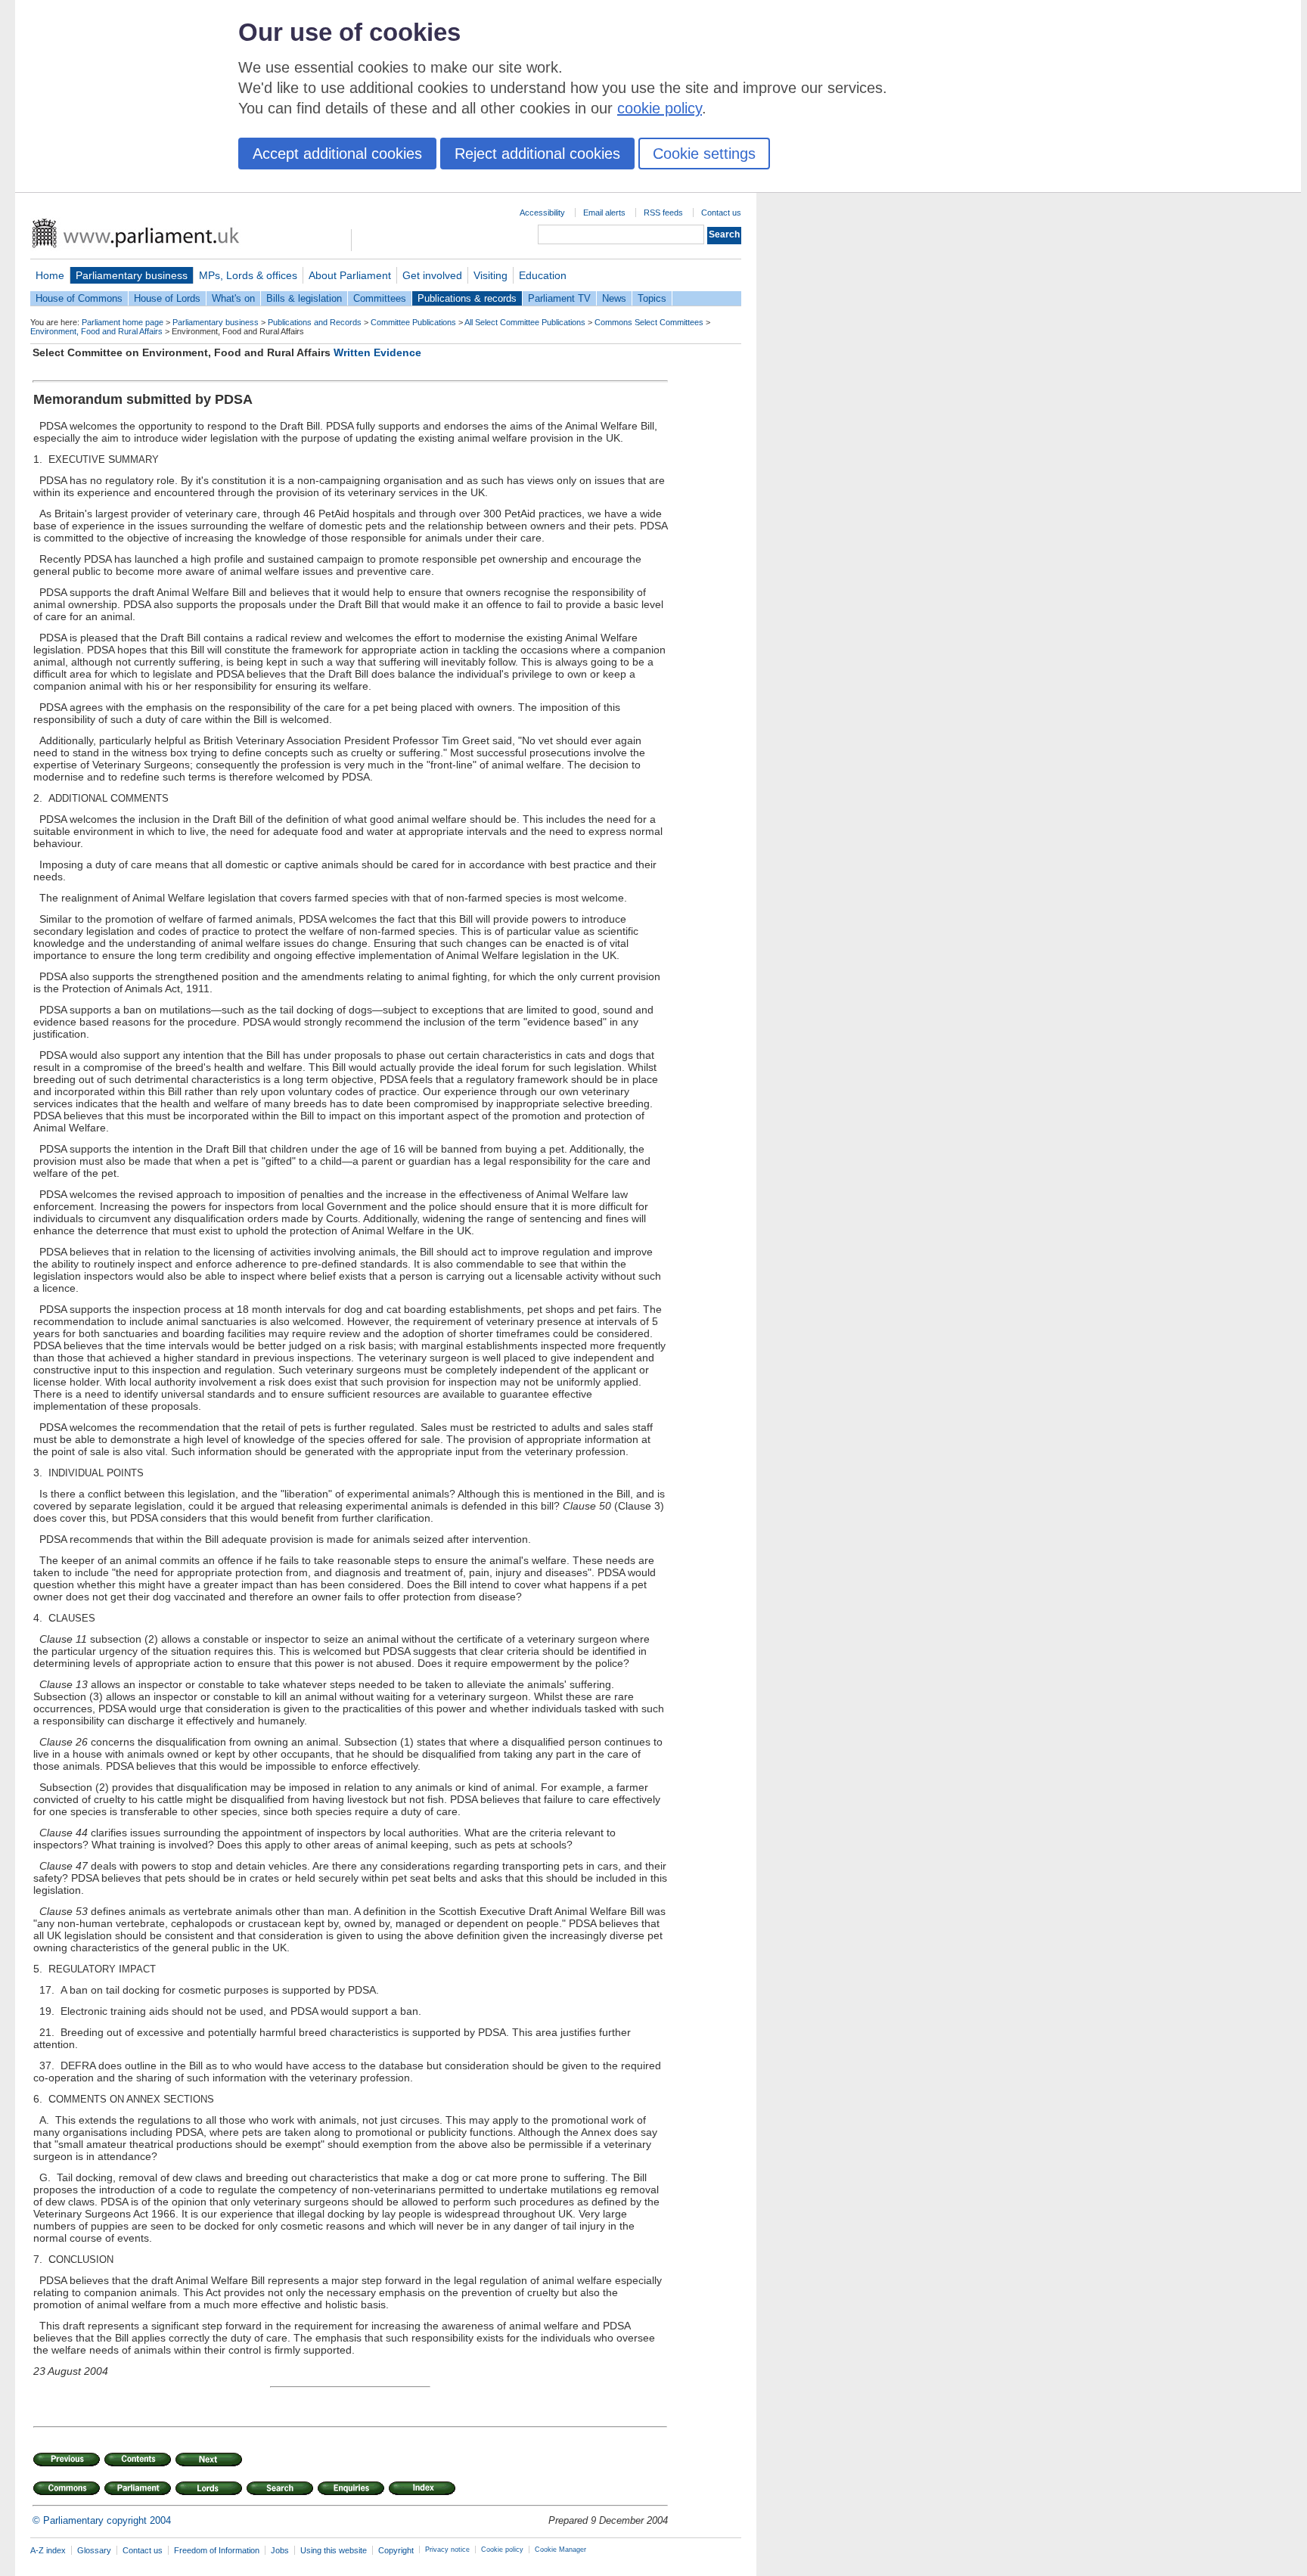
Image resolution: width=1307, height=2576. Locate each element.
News (614, 298)
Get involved (432, 275)
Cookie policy (502, 2550)
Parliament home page (123, 322)
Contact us (721, 213)
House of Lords (167, 298)
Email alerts (604, 213)
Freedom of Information (217, 2550)
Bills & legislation (304, 298)
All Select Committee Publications (525, 322)
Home (50, 275)
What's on (233, 298)
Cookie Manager (560, 2550)
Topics (652, 298)
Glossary (94, 2550)
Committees (380, 298)
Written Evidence (377, 352)
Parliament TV (559, 298)
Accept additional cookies (337, 154)
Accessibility (542, 213)
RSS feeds (663, 213)
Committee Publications (413, 322)
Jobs (280, 2550)
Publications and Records (315, 322)
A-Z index (48, 2550)
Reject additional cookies (537, 154)
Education (543, 275)
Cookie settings (704, 154)
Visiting (491, 275)
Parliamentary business (132, 275)
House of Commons (79, 298)
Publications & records (467, 298)
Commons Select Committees (649, 322)
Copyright (396, 2550)
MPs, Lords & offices (248, 275)
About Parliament (350, 275)
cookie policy (660, 108)
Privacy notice (447, 2550)
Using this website (334, 2550)
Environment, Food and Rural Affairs (96, 331)
